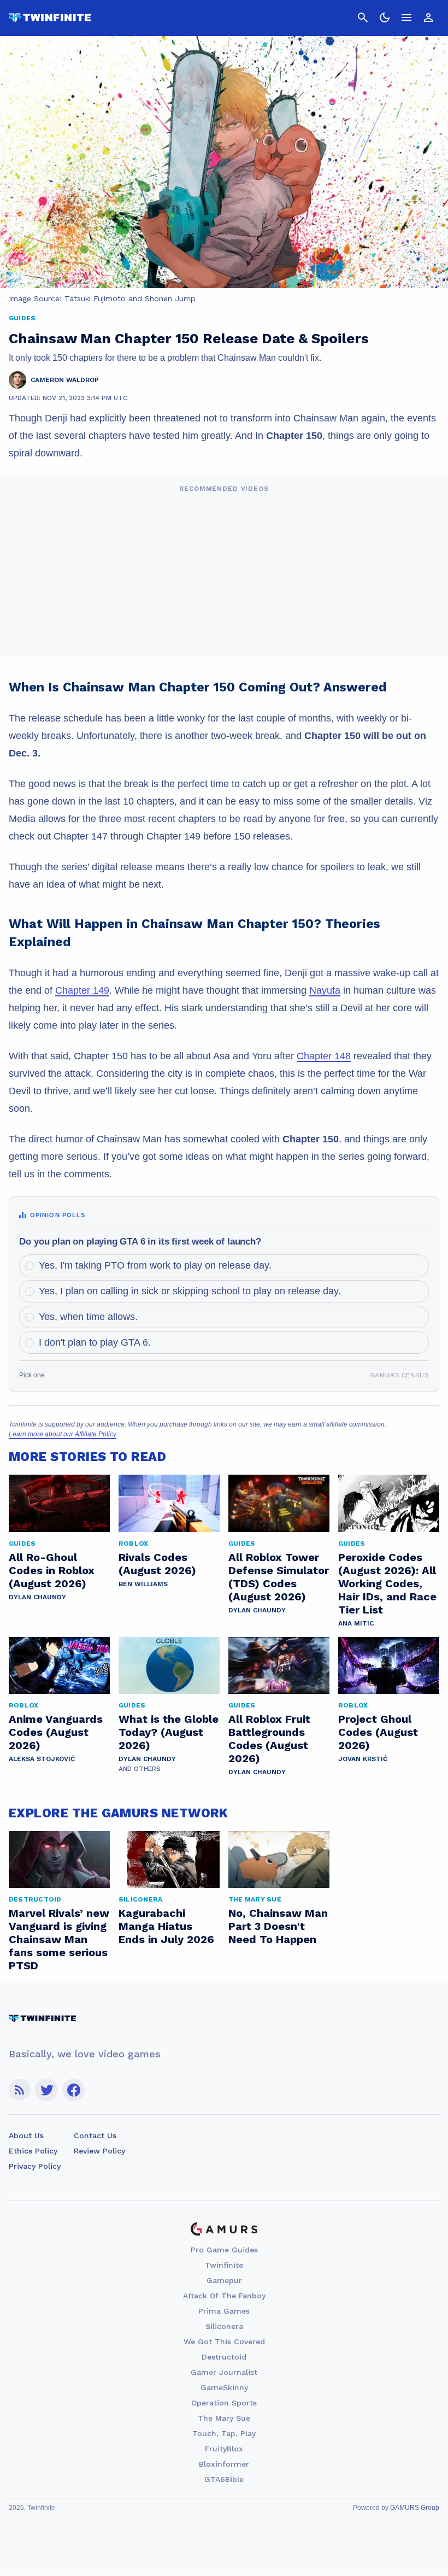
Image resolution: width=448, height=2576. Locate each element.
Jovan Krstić (363, 1759)
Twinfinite (224, 2265)
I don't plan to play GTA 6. (95, 1342)
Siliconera (224, 2326)
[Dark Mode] (385, 17)
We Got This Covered (224, 2342)
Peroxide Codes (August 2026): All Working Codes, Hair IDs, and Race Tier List (387, 1583)
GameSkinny (224, 2387)
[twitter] (46, 2090)
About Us (26, 2135)
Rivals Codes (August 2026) (157, 1564)
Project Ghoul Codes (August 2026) (378, 1732)
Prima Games (224, 2311)
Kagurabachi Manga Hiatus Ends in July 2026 (166, 1926)
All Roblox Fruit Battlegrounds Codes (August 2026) (269, 1739)
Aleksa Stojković (42, 1759)
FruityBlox (224, 2449)
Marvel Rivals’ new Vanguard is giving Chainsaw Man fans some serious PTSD (59, 1939)
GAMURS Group (415, 2508)
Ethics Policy (33, 2151)
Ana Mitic (356, 1623)
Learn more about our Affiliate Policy (63, 1434)
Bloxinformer (224, 2464)
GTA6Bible (224, 2479)
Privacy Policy (35, 2166)
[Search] (363, 17)
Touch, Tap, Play (224, 2433)
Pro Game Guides (224, 2250)
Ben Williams (143, 1584)
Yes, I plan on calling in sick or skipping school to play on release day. (190, 1291)
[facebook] (73, 2090)
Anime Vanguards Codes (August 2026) (56, 1732)
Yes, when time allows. (88, 1317)
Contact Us (95, 2135)
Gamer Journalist (224, 2372)
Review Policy (99, 2151)
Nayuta (325, 990)
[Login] (428, 17)
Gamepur (224, 2280)
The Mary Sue (224, 2418)
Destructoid (224, 2357)
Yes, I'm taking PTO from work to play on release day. (155, 1265)
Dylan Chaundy (37, 1597)
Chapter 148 (324, 1056)
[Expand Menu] (406, 17)
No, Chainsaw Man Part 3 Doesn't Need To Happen (278, 1926)
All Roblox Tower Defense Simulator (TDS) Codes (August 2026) (279, 1577)
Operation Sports (224, 2403)
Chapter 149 (82, 990)
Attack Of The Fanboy (224, 2296)
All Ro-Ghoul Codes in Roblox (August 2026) (52, 1570)
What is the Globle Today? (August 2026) (169, 1732)
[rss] (20, 2090)
